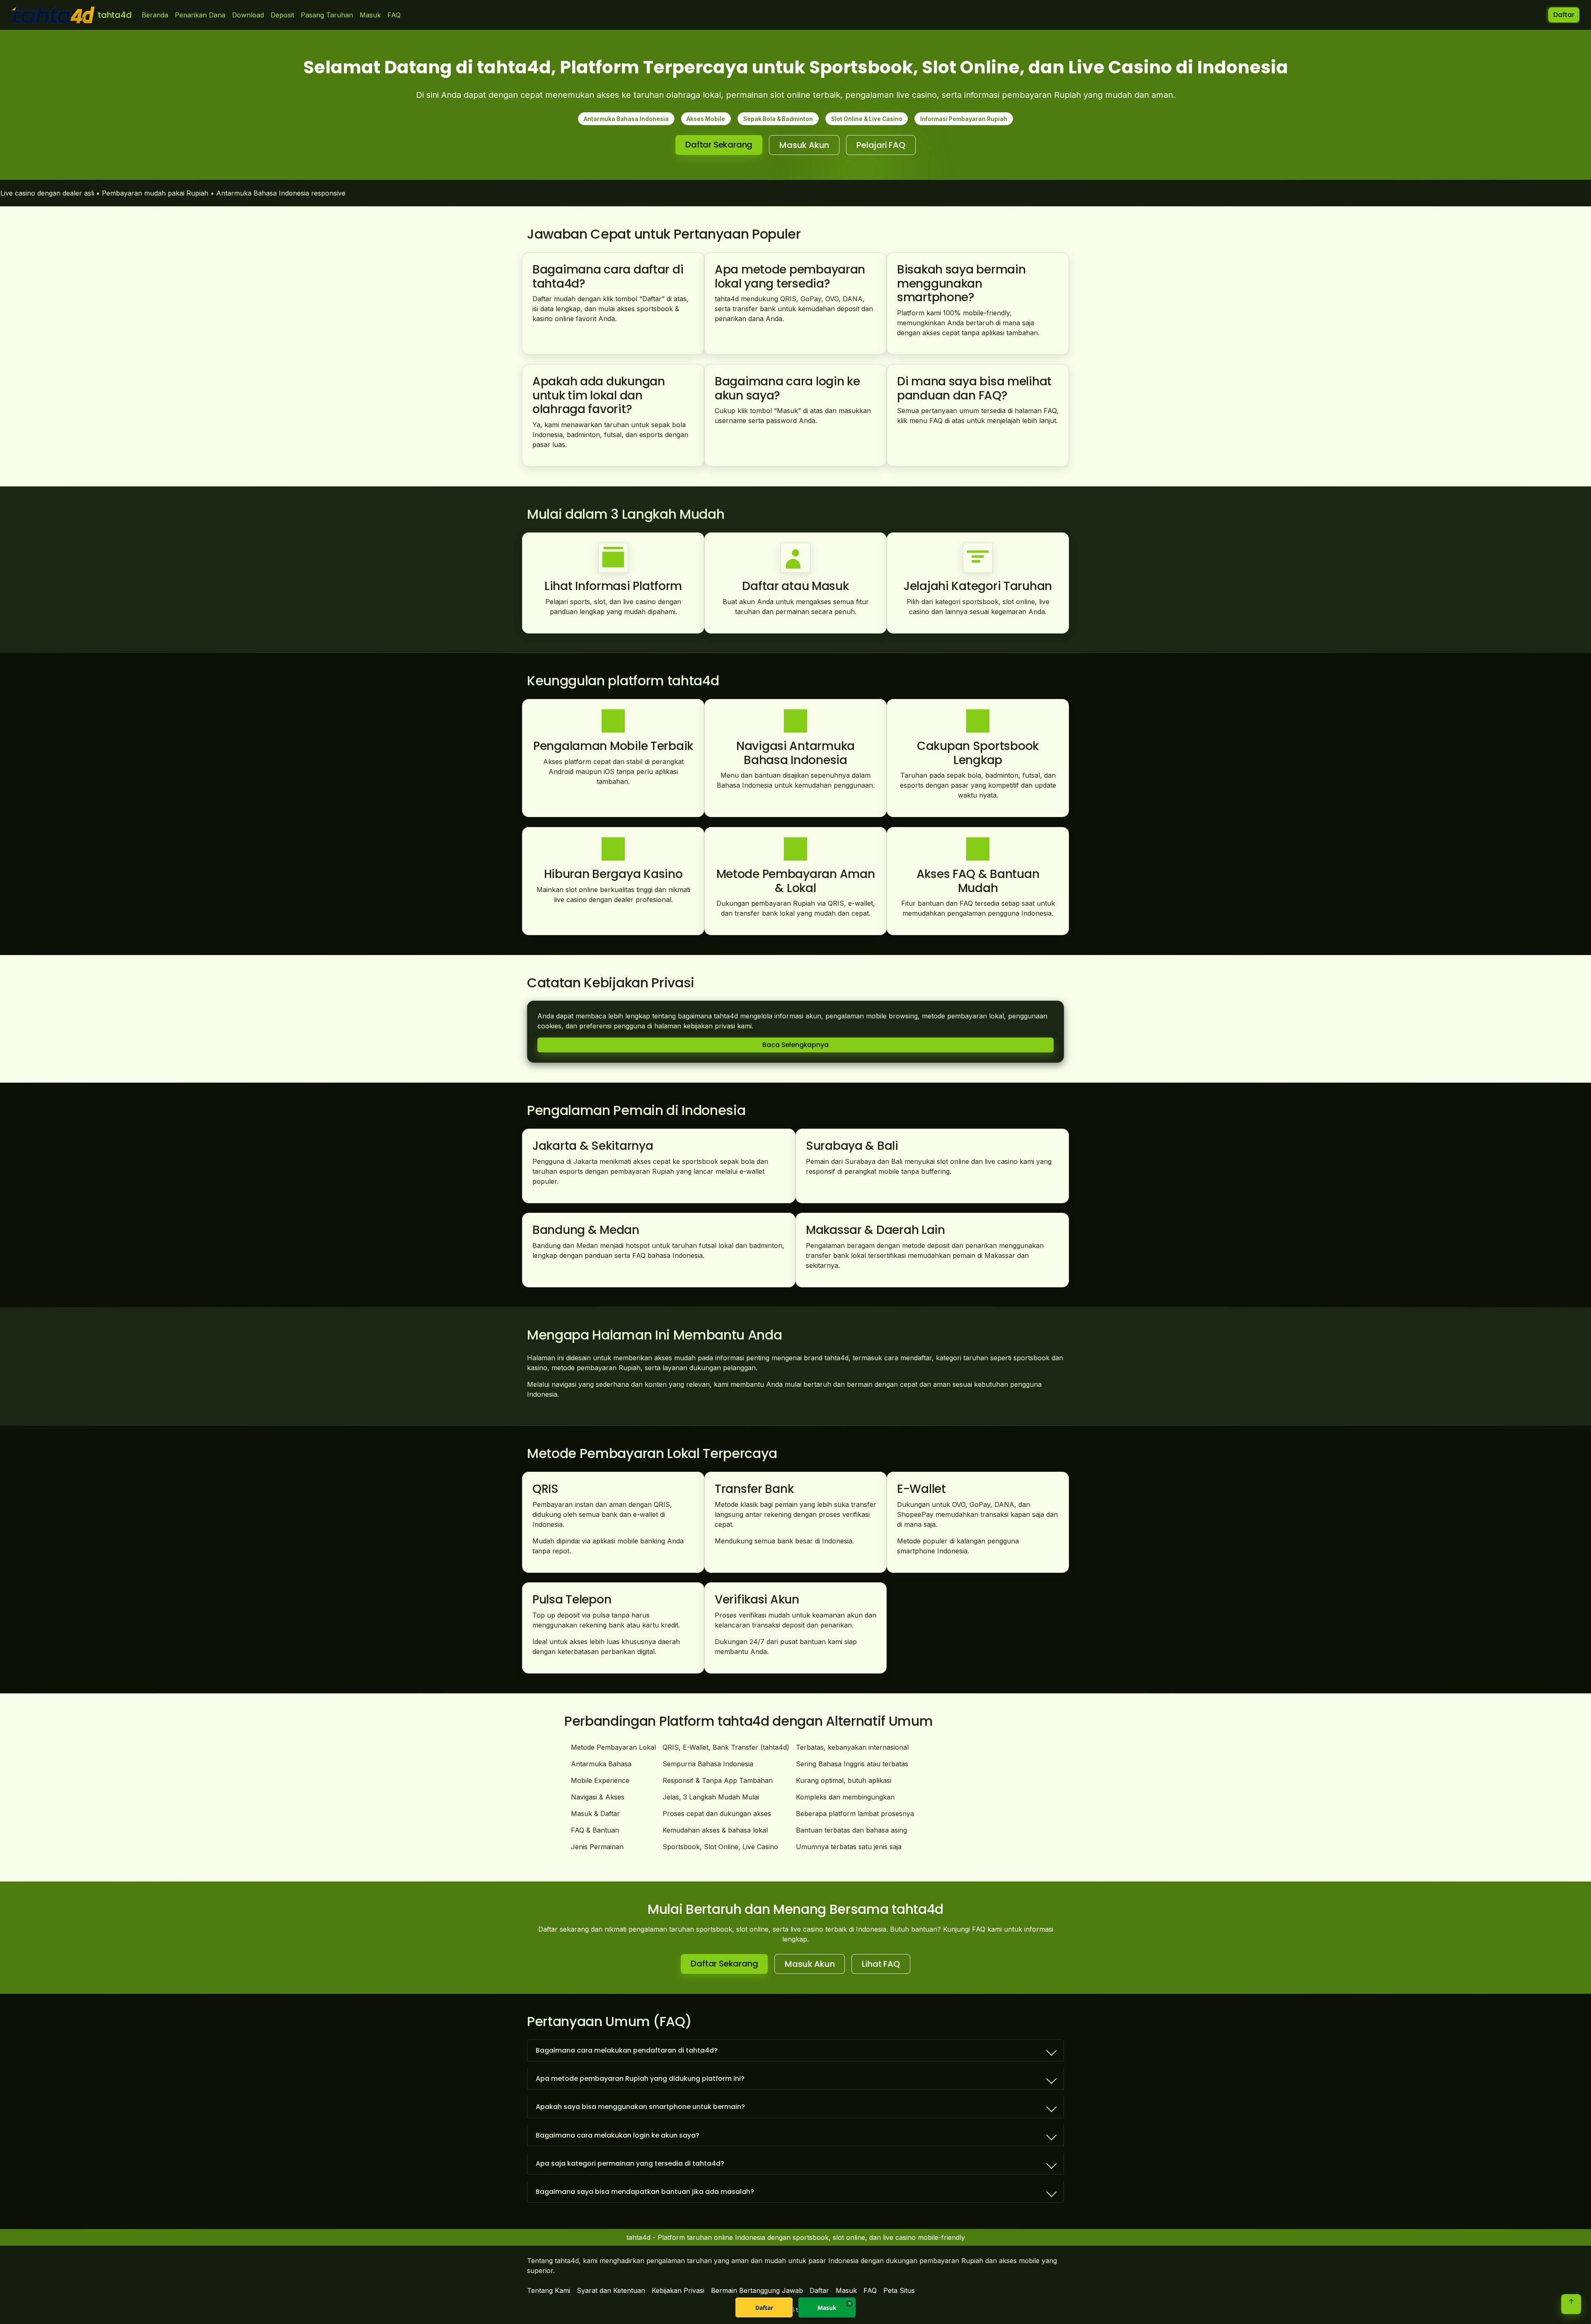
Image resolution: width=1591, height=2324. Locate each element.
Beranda (155, 15)
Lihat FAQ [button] (881, 1964)
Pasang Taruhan (327, 15)
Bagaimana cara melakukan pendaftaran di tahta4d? (627, 2050)
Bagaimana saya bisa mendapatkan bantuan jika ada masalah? (645, 2192)
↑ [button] (1571, 2301)
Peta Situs (899, 2290)
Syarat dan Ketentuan (611, 2290)
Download (248, 15)
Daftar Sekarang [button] (719, 145)
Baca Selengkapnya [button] (795, 1045)
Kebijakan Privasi (678, 2290)
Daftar (764, 2308)
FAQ (394, 15)
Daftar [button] (1564, 15)
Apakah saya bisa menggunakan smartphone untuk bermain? (640, 2107)
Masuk (370, 15)
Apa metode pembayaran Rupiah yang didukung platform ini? (640, 2079)
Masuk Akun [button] (804, 145)
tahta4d (115, 15)
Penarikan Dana (200, 15)
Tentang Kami (549, 2290)
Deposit (282, 15)
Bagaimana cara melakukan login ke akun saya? (618, 2135)
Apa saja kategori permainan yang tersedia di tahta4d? (630, 2163)
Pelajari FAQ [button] (881, 145)
